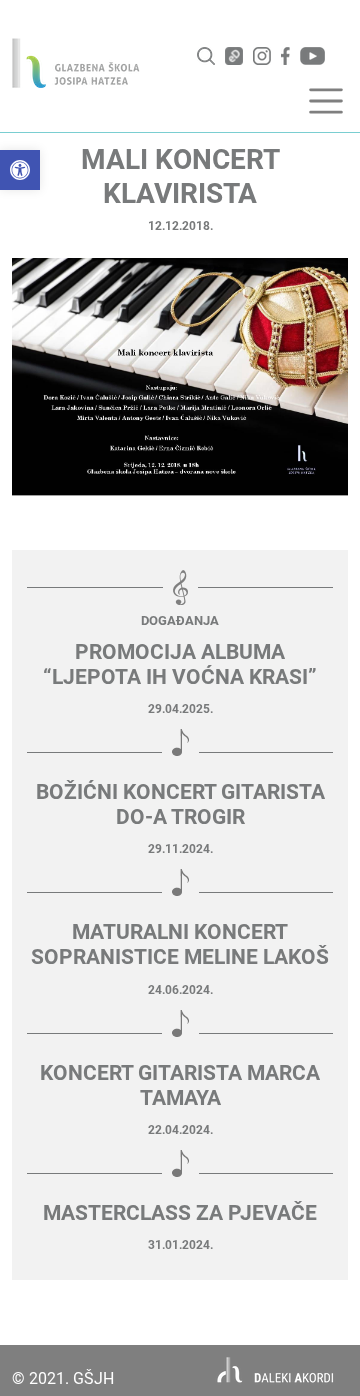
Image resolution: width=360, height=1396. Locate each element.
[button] (20, 170)
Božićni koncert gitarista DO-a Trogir (180, 804)
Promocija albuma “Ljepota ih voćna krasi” (180, 664)
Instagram (262, 56)
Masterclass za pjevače (180, 1213)
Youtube (312, 56)
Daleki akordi (275, 1370)
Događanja (180, 620)
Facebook (285, 56)
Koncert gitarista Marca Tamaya (180, 1085)
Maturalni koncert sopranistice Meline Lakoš (180, 944)
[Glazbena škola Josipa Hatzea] (76, 63)
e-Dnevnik (234, 56)
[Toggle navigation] (326, 101)
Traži (206, 56)
